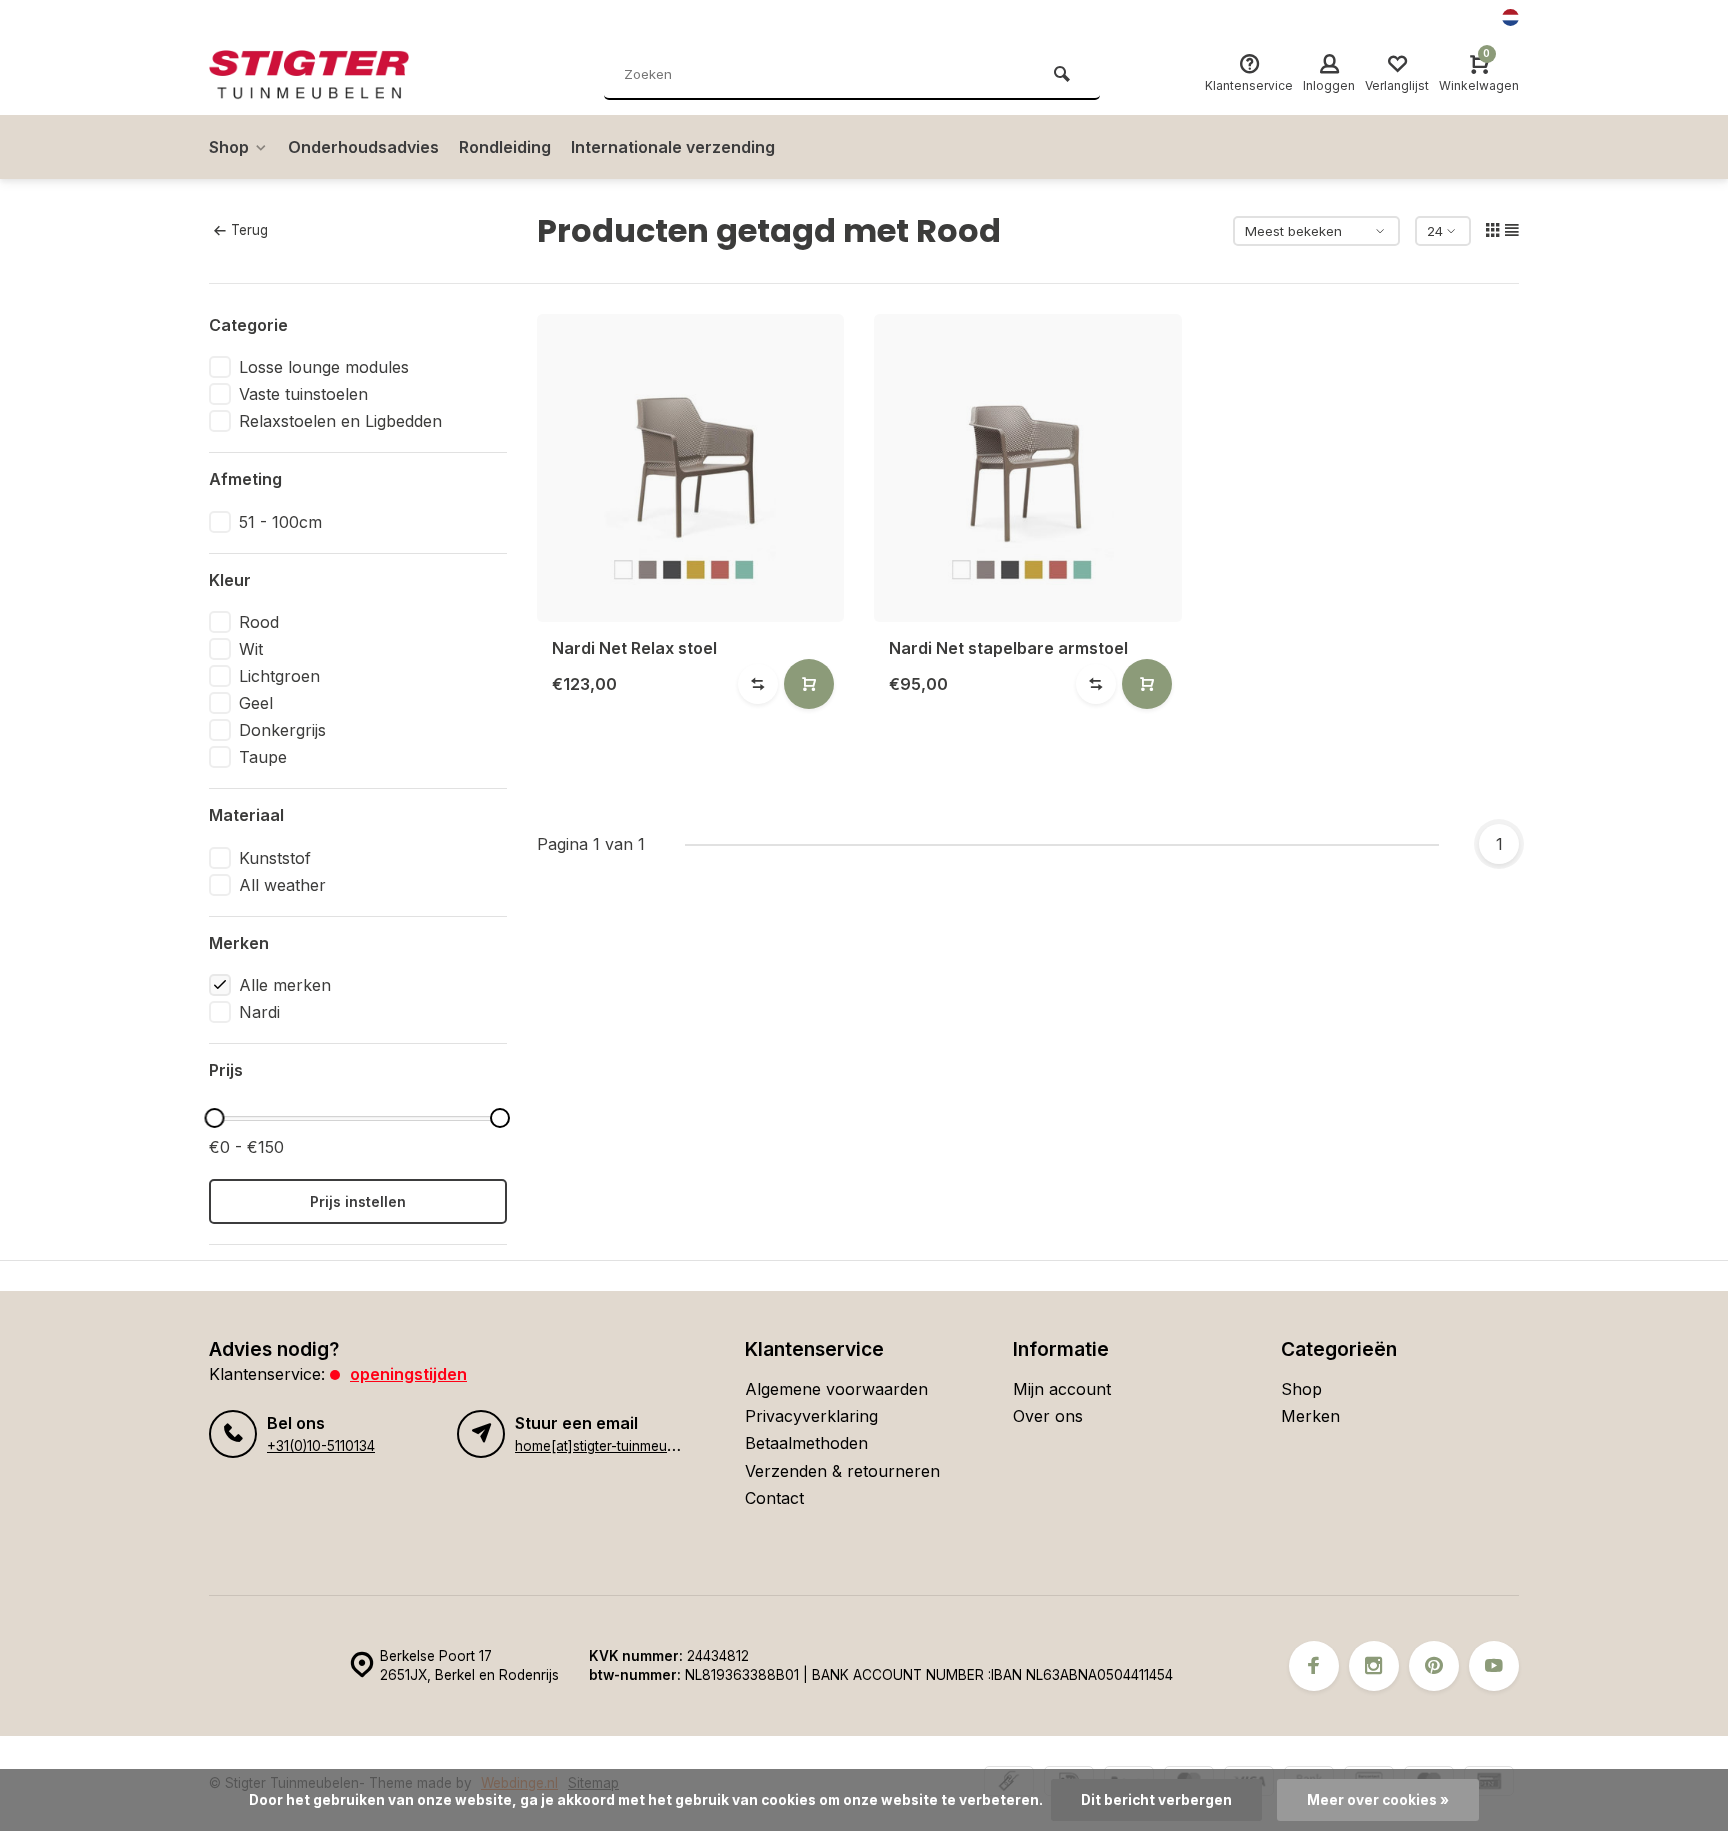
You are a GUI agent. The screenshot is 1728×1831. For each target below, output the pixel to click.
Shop (229, 147)
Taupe (263, 757)
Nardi (259, 1012)
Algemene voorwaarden (836, 1389)
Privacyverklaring (811, 1416)
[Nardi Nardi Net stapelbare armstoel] (1028, 468)
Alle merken (285, 985)
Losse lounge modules (324, 367)
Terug (249, 230)
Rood (259, 622)
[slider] (214, 1118)
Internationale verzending (673, 147)
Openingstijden (408, 1374)
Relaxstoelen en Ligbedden (340, 421)
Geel (256, 703)
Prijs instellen (358, 1201)
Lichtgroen (279, 676)
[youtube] (1494, 1666)
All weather (282, 885)
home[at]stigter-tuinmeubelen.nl (615, 1446)
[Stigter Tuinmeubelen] (329, 75)
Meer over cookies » (1378, 1800)
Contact (774, 1498)
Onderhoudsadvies (363, 147)
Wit (251, 649)
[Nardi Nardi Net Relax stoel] (691, 468)
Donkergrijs (282, 730)
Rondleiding (505, 147)
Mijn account (1062, 1389)
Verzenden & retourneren (842, 1471)
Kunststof (275, 858)
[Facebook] (1314, 1666)
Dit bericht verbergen (1156, 1800)
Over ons (1048, 1416)
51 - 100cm (280, 522)
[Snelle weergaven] (809, 684)
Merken (1310, 1416)
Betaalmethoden (806, 1443)
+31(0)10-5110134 (321, 1446)
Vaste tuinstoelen (303, 394)
